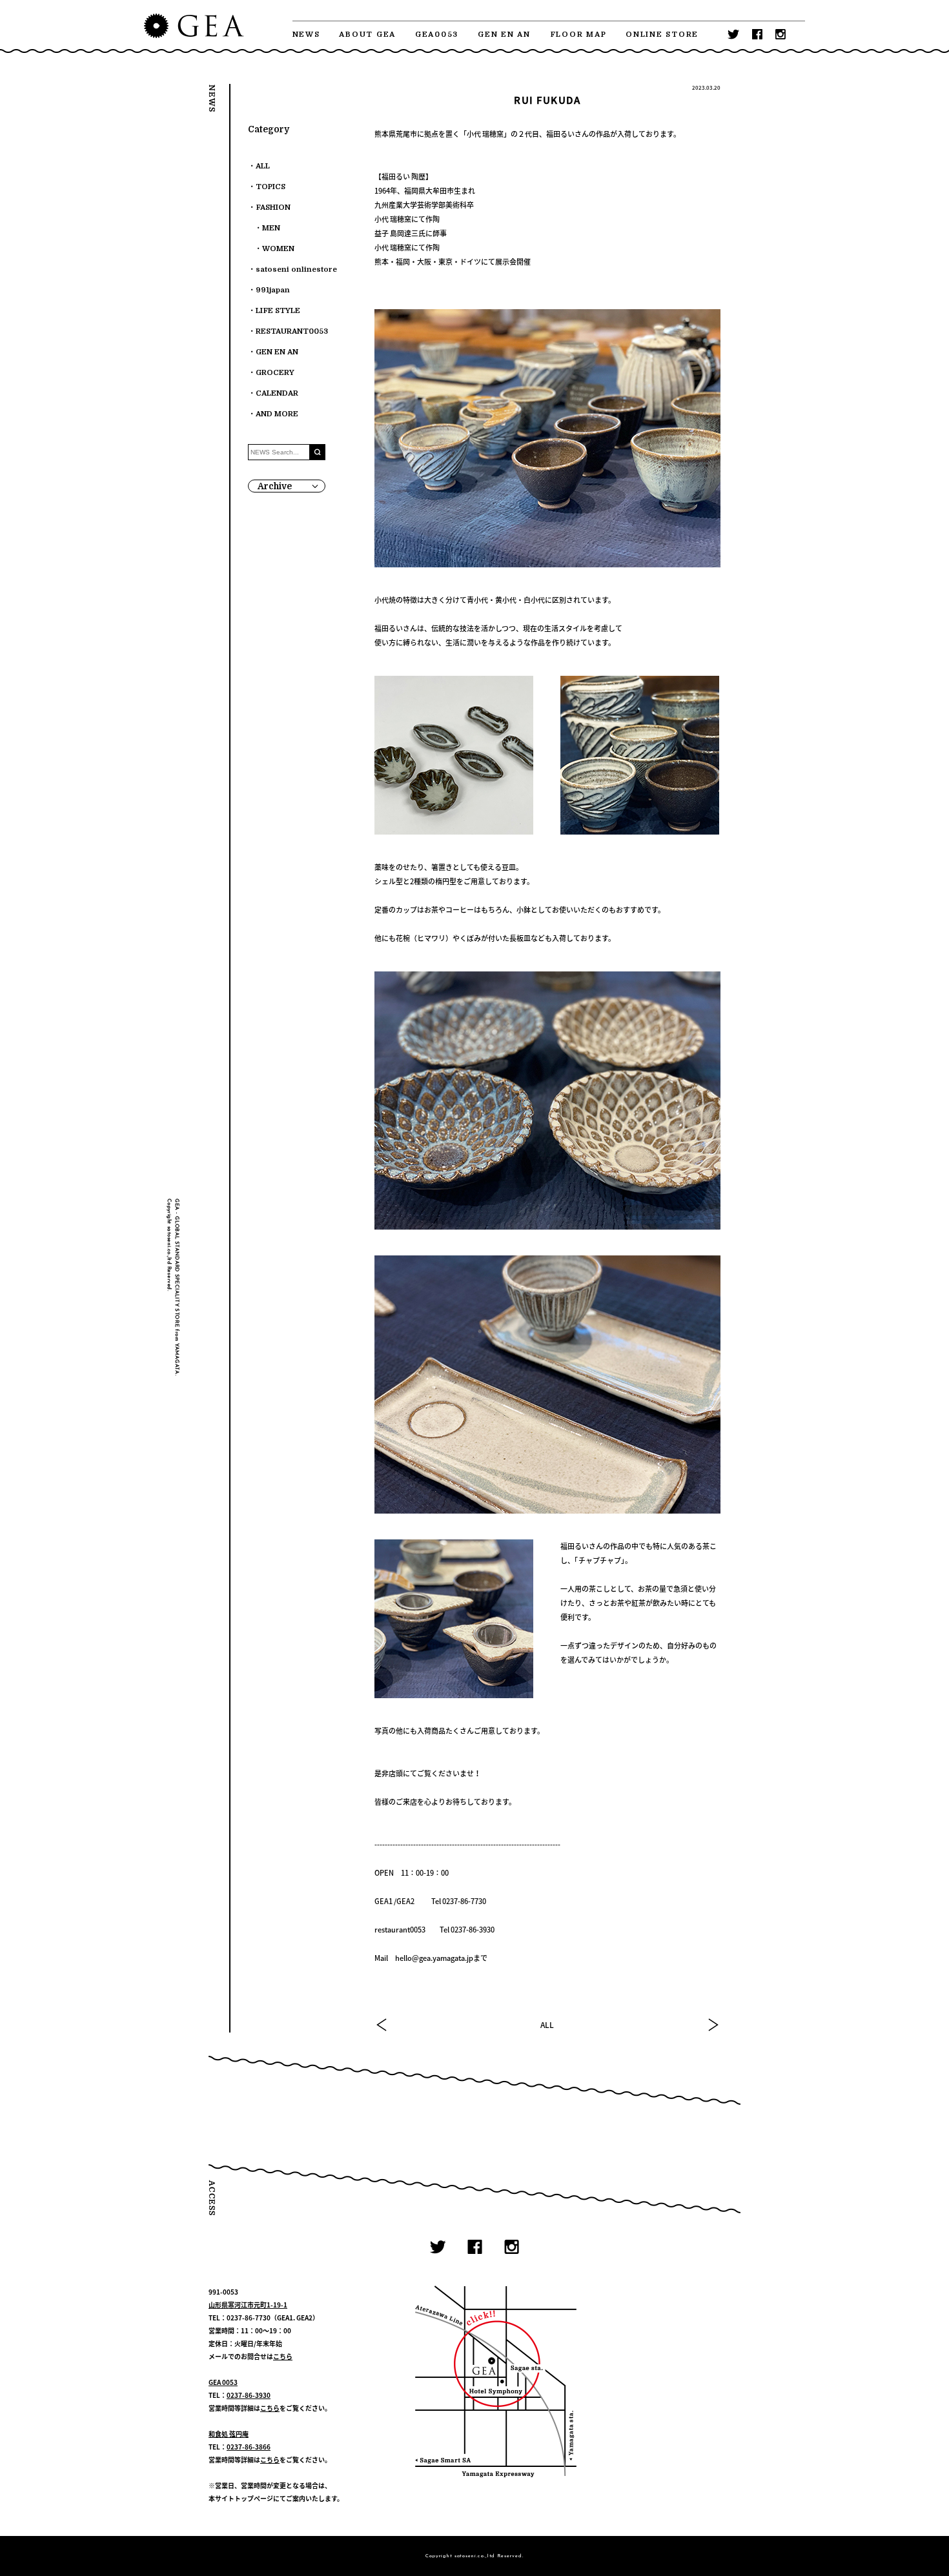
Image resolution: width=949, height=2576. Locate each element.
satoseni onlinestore (296, 269)
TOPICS (270, 187)
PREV (382, 2025)
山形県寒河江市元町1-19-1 (248, 2305)
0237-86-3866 (249, 2447)
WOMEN (278, 249)
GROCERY (275, 373)
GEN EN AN (504, 35)
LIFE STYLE (278, 311)
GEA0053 (437, 35)
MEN (271, 228)
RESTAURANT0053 (292, 331)
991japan (273, 290)
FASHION (273, 208)
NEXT (713, 2025)
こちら (283, 2356)
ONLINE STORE (662, 35)
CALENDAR (277, 393)
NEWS (306, 35)
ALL (547, 2025)
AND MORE (277, 414)
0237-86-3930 (249, 2395)
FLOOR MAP (578, 35)
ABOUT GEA (367, 35)
